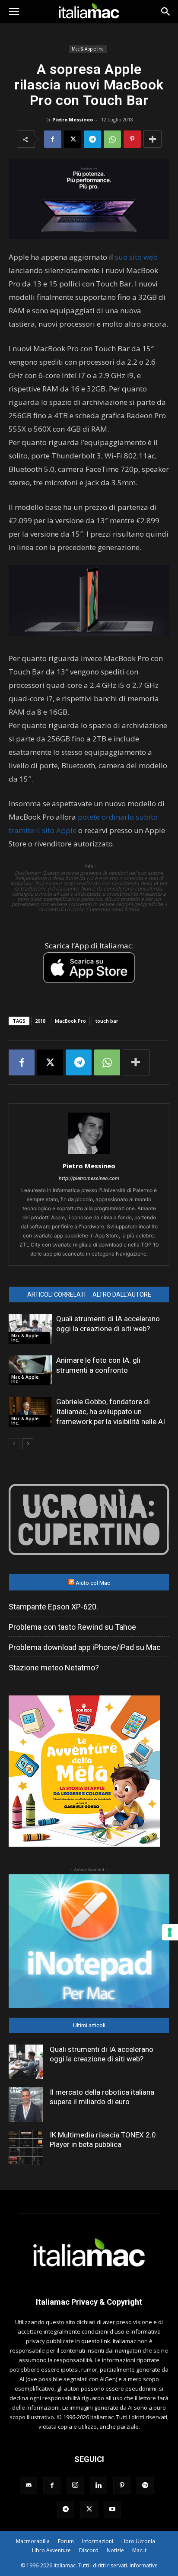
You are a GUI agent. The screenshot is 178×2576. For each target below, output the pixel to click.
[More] (153, 139)
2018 (40, 1021)
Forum (66, 2541)
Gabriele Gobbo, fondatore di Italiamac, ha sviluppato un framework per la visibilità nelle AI (111, 1412)
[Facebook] (53, 139)
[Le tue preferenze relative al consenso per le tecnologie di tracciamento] (170, 1932)
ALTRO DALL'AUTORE (122, 1294)
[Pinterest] (132, 139)
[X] (73, 139)
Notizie (115, 2550)
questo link (96, 2341)
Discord (89, 2550)
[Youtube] (112, 2509)
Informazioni (98, 2541)
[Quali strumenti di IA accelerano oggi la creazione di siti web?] (30, 1329)
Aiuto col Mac (93, 1583)
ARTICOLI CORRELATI (56, 1294)
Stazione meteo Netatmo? (54, 1668)
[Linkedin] (99, 2486)
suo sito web (135, 257)
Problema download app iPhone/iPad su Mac (85, 1647)
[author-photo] (89, 1154)
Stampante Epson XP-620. (53, 1607)
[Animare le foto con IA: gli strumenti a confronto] (30, 1370)
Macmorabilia (33, 2541)
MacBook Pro (70, 1021)
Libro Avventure (51, 2550)
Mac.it (139, 2550)
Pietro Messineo (73, 119)
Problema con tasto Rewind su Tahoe (72, 1627)
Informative (144, 2565)
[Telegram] (92, 139)
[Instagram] (75, 2485)
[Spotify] (145, 2486)
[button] (14, 12)
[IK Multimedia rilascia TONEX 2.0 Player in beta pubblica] (26, 2147)
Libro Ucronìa (138, 2541)
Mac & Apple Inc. (88, 49)
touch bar (107, 1021)
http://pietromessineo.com (89, 1178)
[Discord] (29, 2486)
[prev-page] (14, 1444)
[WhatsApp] (112, 139)
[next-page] (28, 1444)
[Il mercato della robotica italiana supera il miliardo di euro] (26, 2105)
